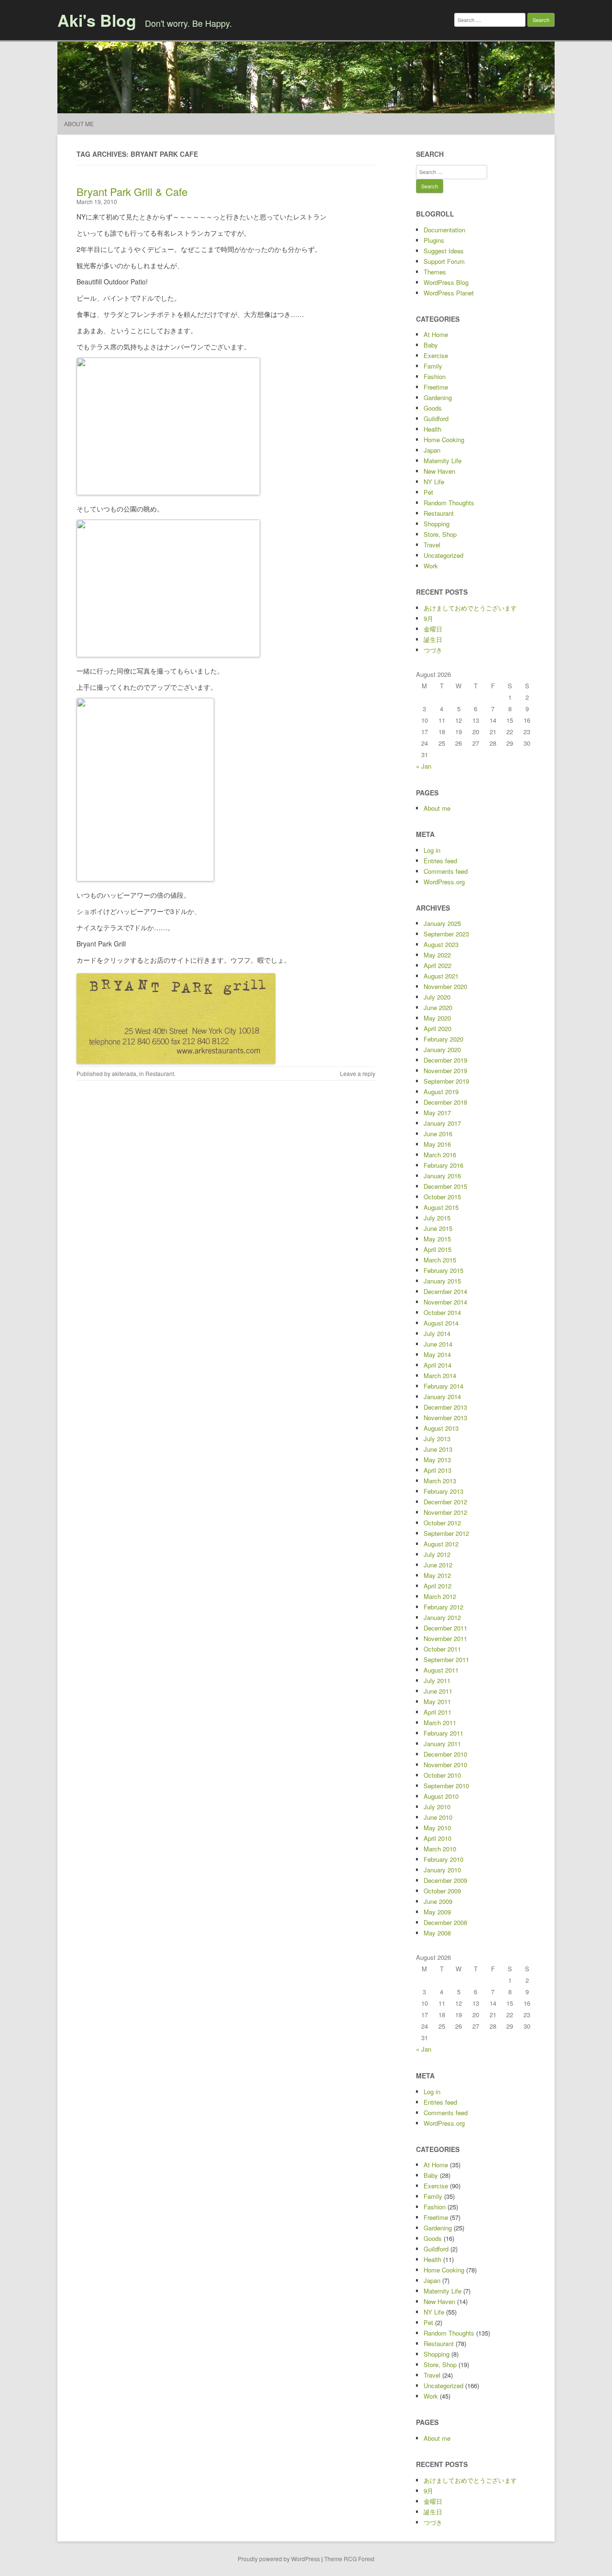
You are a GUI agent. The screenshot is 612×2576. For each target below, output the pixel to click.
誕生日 (433, 639)
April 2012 (437, 1586)
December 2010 (445, 1754)
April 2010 (437, 1838)
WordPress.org (444, 882)
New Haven (439, 471)
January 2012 (442, 1617)
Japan (432, 450)
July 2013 (437, 1439)
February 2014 (443, 1386)
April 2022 (437, 965)
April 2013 (437, 1470)
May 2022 (437, 955)
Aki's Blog (97, 20)
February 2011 (443, 1733)
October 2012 (442, 1523)
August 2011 (441, 1670)
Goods (433, 408)
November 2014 (445, 1302)
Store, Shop (440, 534)
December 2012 (445, 1502)
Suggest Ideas (444, 251)
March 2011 (440, 1723)
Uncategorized (443, 555)
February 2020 (443, 1039)
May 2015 (437, 1239)
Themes (435, 272)
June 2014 (438, 1344)
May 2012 (437, 1575)
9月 (428, 618)
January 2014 (442, 1397)
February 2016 (443, 1165)
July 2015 (437, 1218)
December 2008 (445, 1922)
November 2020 (445, 986)
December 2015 (445, 1186)
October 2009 (442, 1891)
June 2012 (438, 1565)
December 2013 (445, 1407)
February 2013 (443, 1491)
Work (431, 566)
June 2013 (438, 1449)
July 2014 (437, 1333)
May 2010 (437, 1828)
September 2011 (446, 1659)
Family (433, 366)
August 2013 (441, 1428)
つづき (433, 650)
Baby (431, 345)
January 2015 (442, 1281)
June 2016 (438, 1134)
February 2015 (443, 1270)
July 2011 (437, 1680)
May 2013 (437, 1460)
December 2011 (445, 1628)
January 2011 (442, 1744)
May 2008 (437, 1933)
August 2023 (441, 944)
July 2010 (437, 1807)
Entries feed (440, 861)
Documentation (444, 230)
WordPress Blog (446, 282)
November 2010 (445, 1765)
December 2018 (445, 1102)
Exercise (436, 355)
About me (79, 124)
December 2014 (445, 1291)
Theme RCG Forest (349, 2559)
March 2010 (440, 1849)
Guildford (436, 418)
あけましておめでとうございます (470, 608)
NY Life (434, 482)
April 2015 (437, 1249)
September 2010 (446, 1786)
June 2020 (438, 1007)
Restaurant (160, 1073)
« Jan (424, 766)
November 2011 (445, 1638)
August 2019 (441, 1092)
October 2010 (442, 1775)
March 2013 (440, 1481)
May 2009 (437, 1912)
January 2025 (442, 923)
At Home (436, 334)
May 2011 (437, 1701)
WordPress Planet (449, 293)
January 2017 (442, 1123)
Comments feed (446, 871)
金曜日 (433, 629)
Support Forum (444, 261)
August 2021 (441, 976)
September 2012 (446, 1533)
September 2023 (446, 934)
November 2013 (445, 1418)
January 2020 (442, 1049)
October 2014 (442, 1312)
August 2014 (441, 1323)
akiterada (124, 1073)
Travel (432, 545)
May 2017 (437, 1113)
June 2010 (438, 1817)
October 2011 (442, 1649)
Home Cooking (444, 440)
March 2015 (440, 1260)
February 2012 (443, 1607)
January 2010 (442, 1870)
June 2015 (438, 1228)
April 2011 (437, 1712)
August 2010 (441, 1796)
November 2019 (445, 1071)
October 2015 (442, 1197)
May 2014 (437, 1354)
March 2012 (440, 1596)
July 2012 (437, 1554)
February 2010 (443, 1859)
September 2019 (446, 1081)
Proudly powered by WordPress (279, 2559)
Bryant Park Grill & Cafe (132, 191)
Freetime (436, 387)
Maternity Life (443, 461)
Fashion (435, 376)
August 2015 (441, 1207)
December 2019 (445, 1060)
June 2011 (438, 1691)
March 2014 (440, 1375)
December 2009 (445, 1880)
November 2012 (445, 1512)
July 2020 (437, 997)
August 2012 (441, 1544)
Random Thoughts (449, 503)
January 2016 (442, 1176)
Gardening (438, 397)
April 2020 (437, 1028)
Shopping (437, 524)
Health (432, 429)
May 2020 (437, 1018)
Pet (428, 492)
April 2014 (437, 1365)
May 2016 (437, 1144)
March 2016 (440, 1155)
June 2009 (438, 1901)
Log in (432, 850)
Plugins (434, 240)
